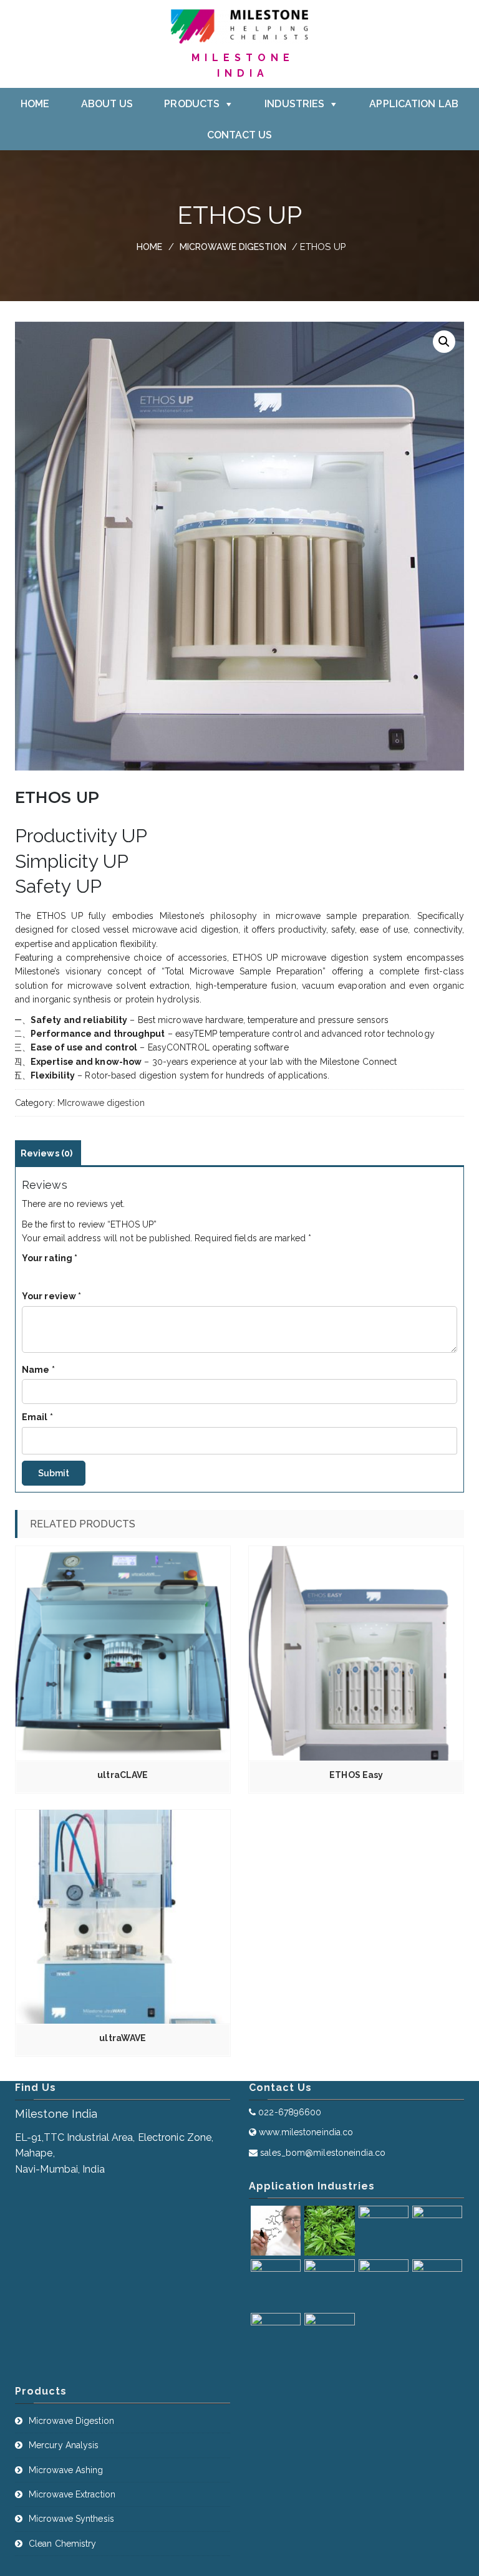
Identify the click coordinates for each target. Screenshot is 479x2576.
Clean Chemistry (63, 2544)
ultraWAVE (123, 2038)
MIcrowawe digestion (233, 247)
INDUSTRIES (294, 104)
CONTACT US (240, 135)
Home (149, 247)
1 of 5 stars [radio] (27, 1273)
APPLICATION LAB (414, 104)
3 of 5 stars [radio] (52, 1273)
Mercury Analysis (64, 2445)
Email (37, 1417)
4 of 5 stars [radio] (64, 1273)
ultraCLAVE (123, 1775)
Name (38, 1370)
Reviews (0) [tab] (46, 1153)
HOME (35, 104)
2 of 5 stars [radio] (39, 1273)
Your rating (50, 1258)
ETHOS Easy (356, 1775)
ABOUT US (107, 104)
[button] (444, 342)
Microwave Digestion (71, 2421)
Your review (51, 1296)
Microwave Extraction (72, 2494)
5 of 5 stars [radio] (77, 1273)
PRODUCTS (192, 104)
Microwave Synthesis (71, 2519)
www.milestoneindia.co (306, 2132)
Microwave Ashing (66, 2470)
